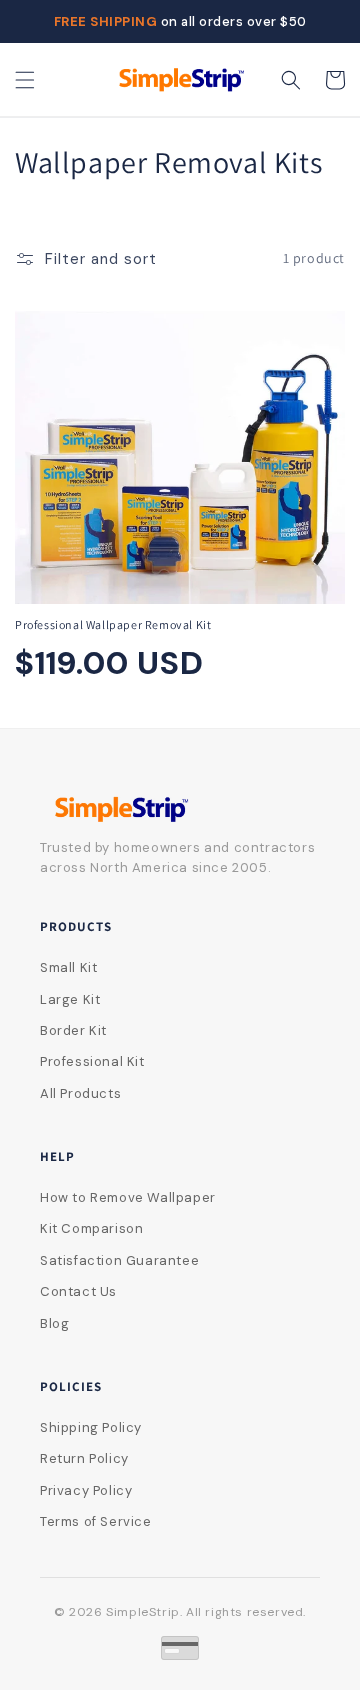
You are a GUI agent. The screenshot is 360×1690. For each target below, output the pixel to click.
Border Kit (73, 1030)
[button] (25, 80)
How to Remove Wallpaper (128, 1197)
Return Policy (84, 1458)
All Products (80, 1093)
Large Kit (70, 999)
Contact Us (78, 1291)
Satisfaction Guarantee (119, 1260)
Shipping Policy (91, 1427)
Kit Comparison (91, 1228)
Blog (54, 1323)
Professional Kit (92, 1061)
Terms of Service (96, 1521)
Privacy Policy (86, 1490)
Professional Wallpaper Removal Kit (113, 624)
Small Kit (68, 967)
